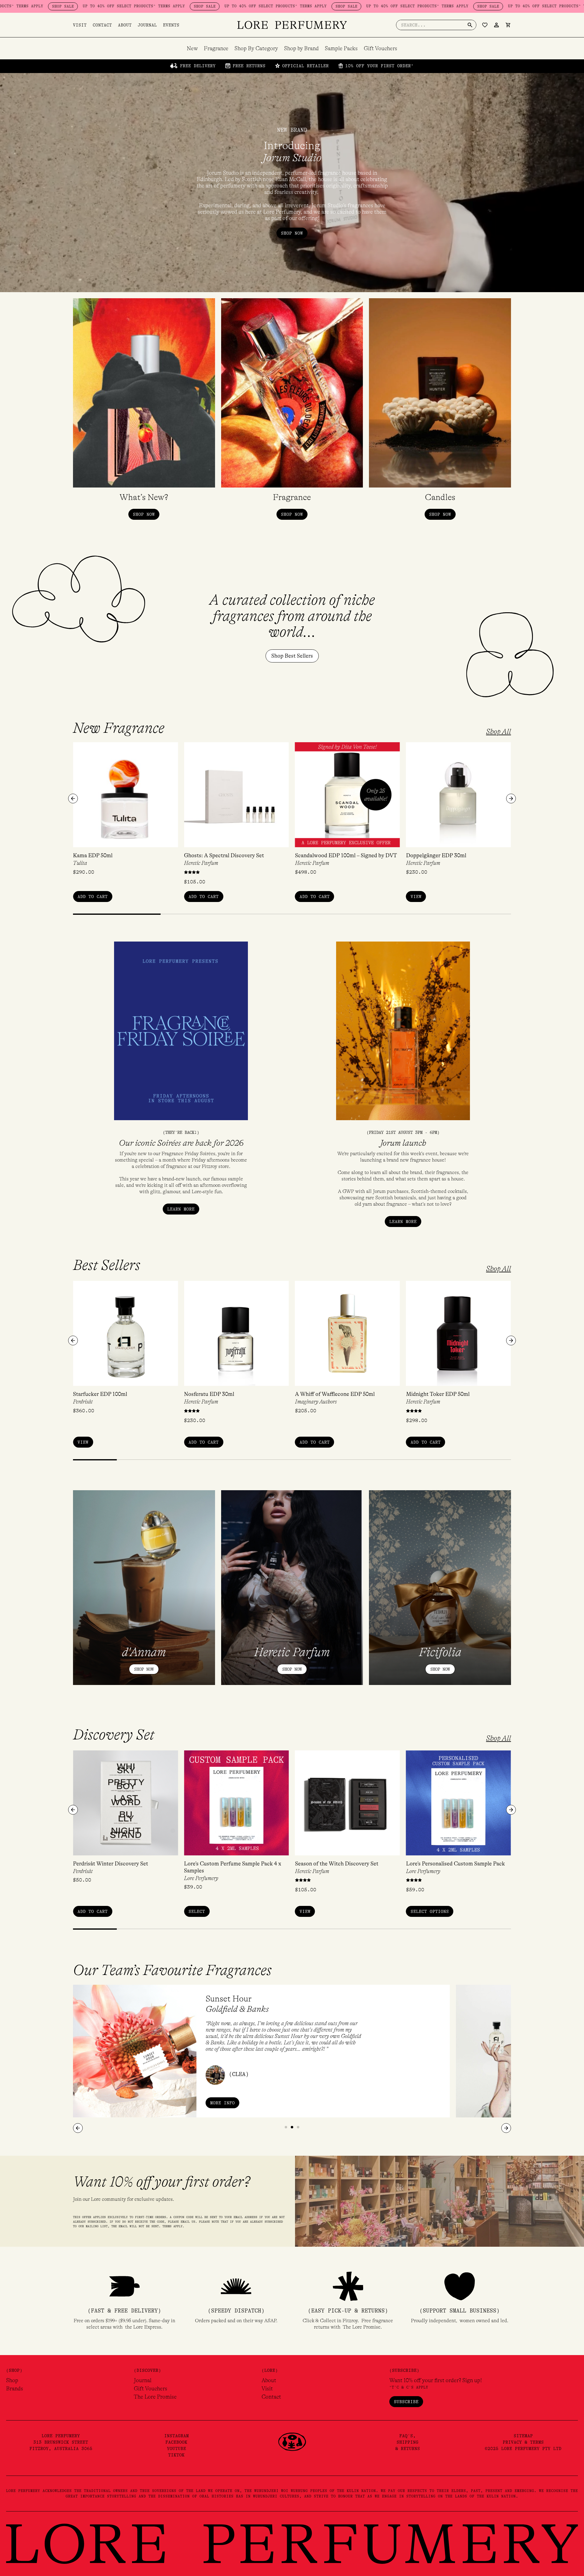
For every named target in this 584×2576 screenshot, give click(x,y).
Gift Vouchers (381, 48)
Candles (440, 497)
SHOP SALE (80, 6)
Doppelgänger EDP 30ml (436, 855)
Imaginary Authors (316, 1402)
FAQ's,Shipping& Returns (408, 2442)
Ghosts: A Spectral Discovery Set (224, 855)
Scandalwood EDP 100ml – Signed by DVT (346, 855)
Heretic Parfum (201, 863)
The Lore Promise (155, 2397)
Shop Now (144, 1669)
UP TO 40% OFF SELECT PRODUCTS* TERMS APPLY (151, 6)
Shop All (499, 732)
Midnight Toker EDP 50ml (438, 1394)
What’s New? (144, 497)
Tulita (80, 863)
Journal (147, 25)
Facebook (176, 2442)
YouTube (177, 2448)
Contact (102, 25)
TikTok (176, 2455)
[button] (73, 799)
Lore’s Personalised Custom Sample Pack (455, 1864)
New (192, 48)
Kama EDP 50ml (93, 855)
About (125, 25)
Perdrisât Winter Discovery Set (111, 1864)
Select (197, 1911)
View (416, 897)
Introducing (292, 152)
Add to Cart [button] (93, 897)
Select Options (430, 1911)
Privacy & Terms (523, 2442)
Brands (15, 2389)
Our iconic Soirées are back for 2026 (181, 1143)
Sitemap (523, 2436)
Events (171, 25)
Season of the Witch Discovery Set (337, 1864)
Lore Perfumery (201, 1878)
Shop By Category (256, 48)
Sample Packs (341, 48)
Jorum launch (403, 1143)
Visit (80, 25)
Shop (12, 2380)
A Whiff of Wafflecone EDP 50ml (335, 1394)
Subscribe (406, 2402)
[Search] (470, 25)
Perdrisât (83, 1402)
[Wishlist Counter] (485, 25)
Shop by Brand (301, 48)
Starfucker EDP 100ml (100, 1394)
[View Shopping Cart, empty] (508, 25)
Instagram (177, 2436)
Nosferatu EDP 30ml (209, 1394)
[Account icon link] (496, 25)
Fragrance (216, 48)
